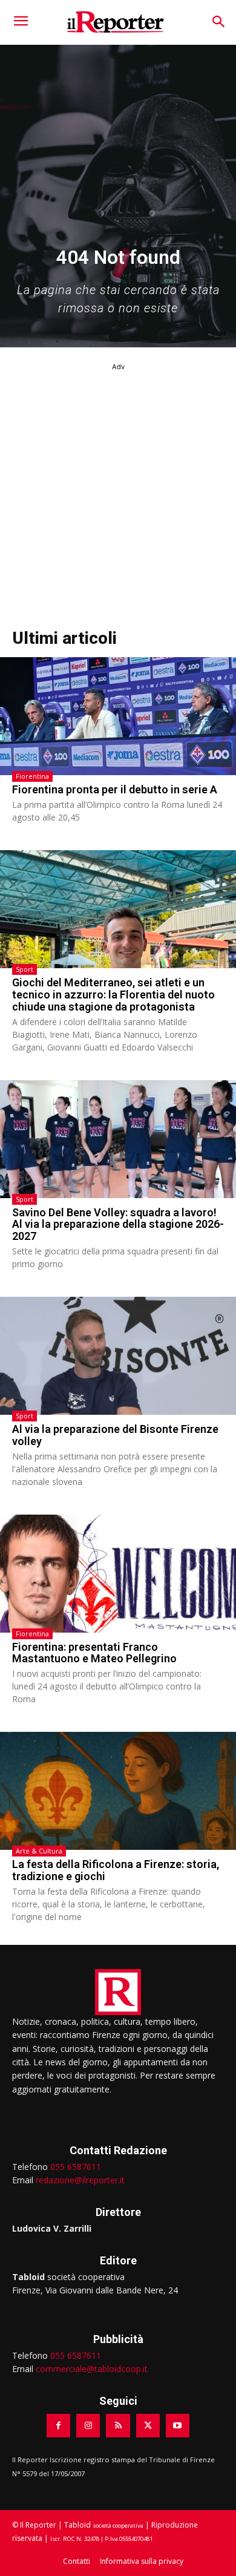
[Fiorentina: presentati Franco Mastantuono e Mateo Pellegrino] (118, 1574)
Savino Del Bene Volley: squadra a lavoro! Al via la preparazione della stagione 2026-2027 (118, 1224)
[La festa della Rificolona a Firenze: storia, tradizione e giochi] (118, 1791)
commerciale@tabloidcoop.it (92, 2369)
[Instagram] (88, 2426)
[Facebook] (58, 2426)
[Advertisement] (118, 491)
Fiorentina (32, 776)
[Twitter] (148, 2426)
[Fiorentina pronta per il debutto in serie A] (118, 716)
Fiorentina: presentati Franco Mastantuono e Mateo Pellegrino (94, 1653)
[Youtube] (178, 2426)
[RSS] (118, 2426)
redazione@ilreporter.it (80, 2180)
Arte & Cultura (39, 1851)
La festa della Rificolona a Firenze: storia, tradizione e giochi (116, 1870)
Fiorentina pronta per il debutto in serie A (115, 789)
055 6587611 (76, 2167)
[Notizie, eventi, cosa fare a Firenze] (116, 22)
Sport (25, 969)
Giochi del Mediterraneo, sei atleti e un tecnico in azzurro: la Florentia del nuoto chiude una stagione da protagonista (113, 995)
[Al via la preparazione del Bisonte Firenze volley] (118, 1356)
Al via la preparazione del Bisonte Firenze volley (115, 1435)
